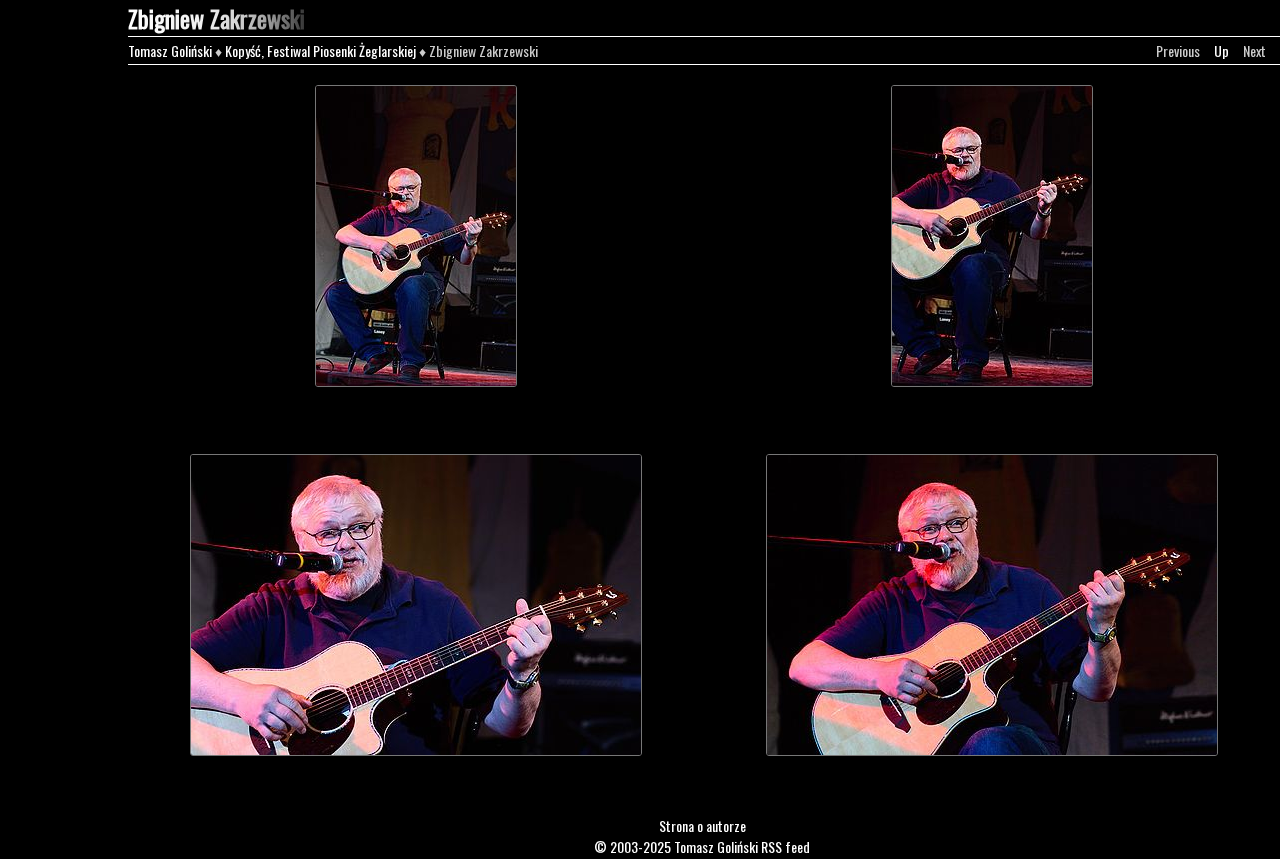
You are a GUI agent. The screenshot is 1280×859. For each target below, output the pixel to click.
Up (1221, 50)
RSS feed (785, 846)
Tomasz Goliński (170, 50)
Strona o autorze (702, 825)
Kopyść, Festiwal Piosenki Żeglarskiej (320, 50)
